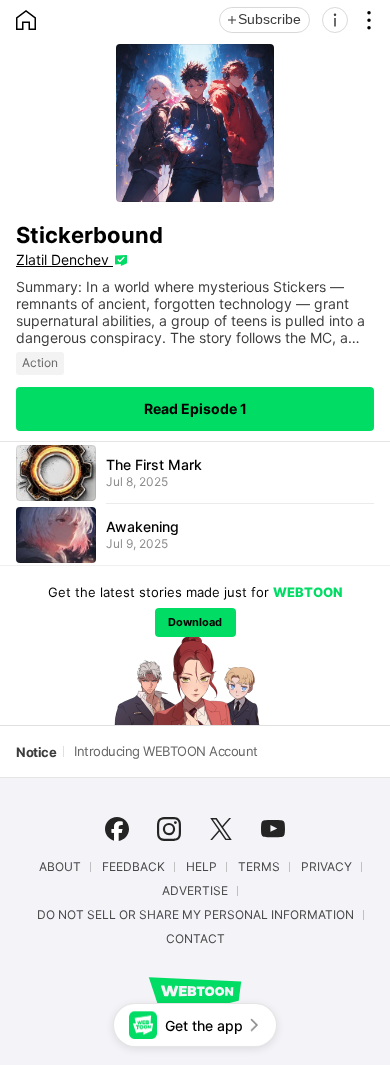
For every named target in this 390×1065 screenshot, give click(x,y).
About (60, 867)
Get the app (204, 1025)
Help (201, 867)
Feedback (133, 867)
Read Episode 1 (195, 408)
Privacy (326, 867)
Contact (195, 939)
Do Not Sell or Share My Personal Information (195, 915)
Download (195, 622)
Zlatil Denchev (64, 259)
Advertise (195, 891)
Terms (259, 867)
